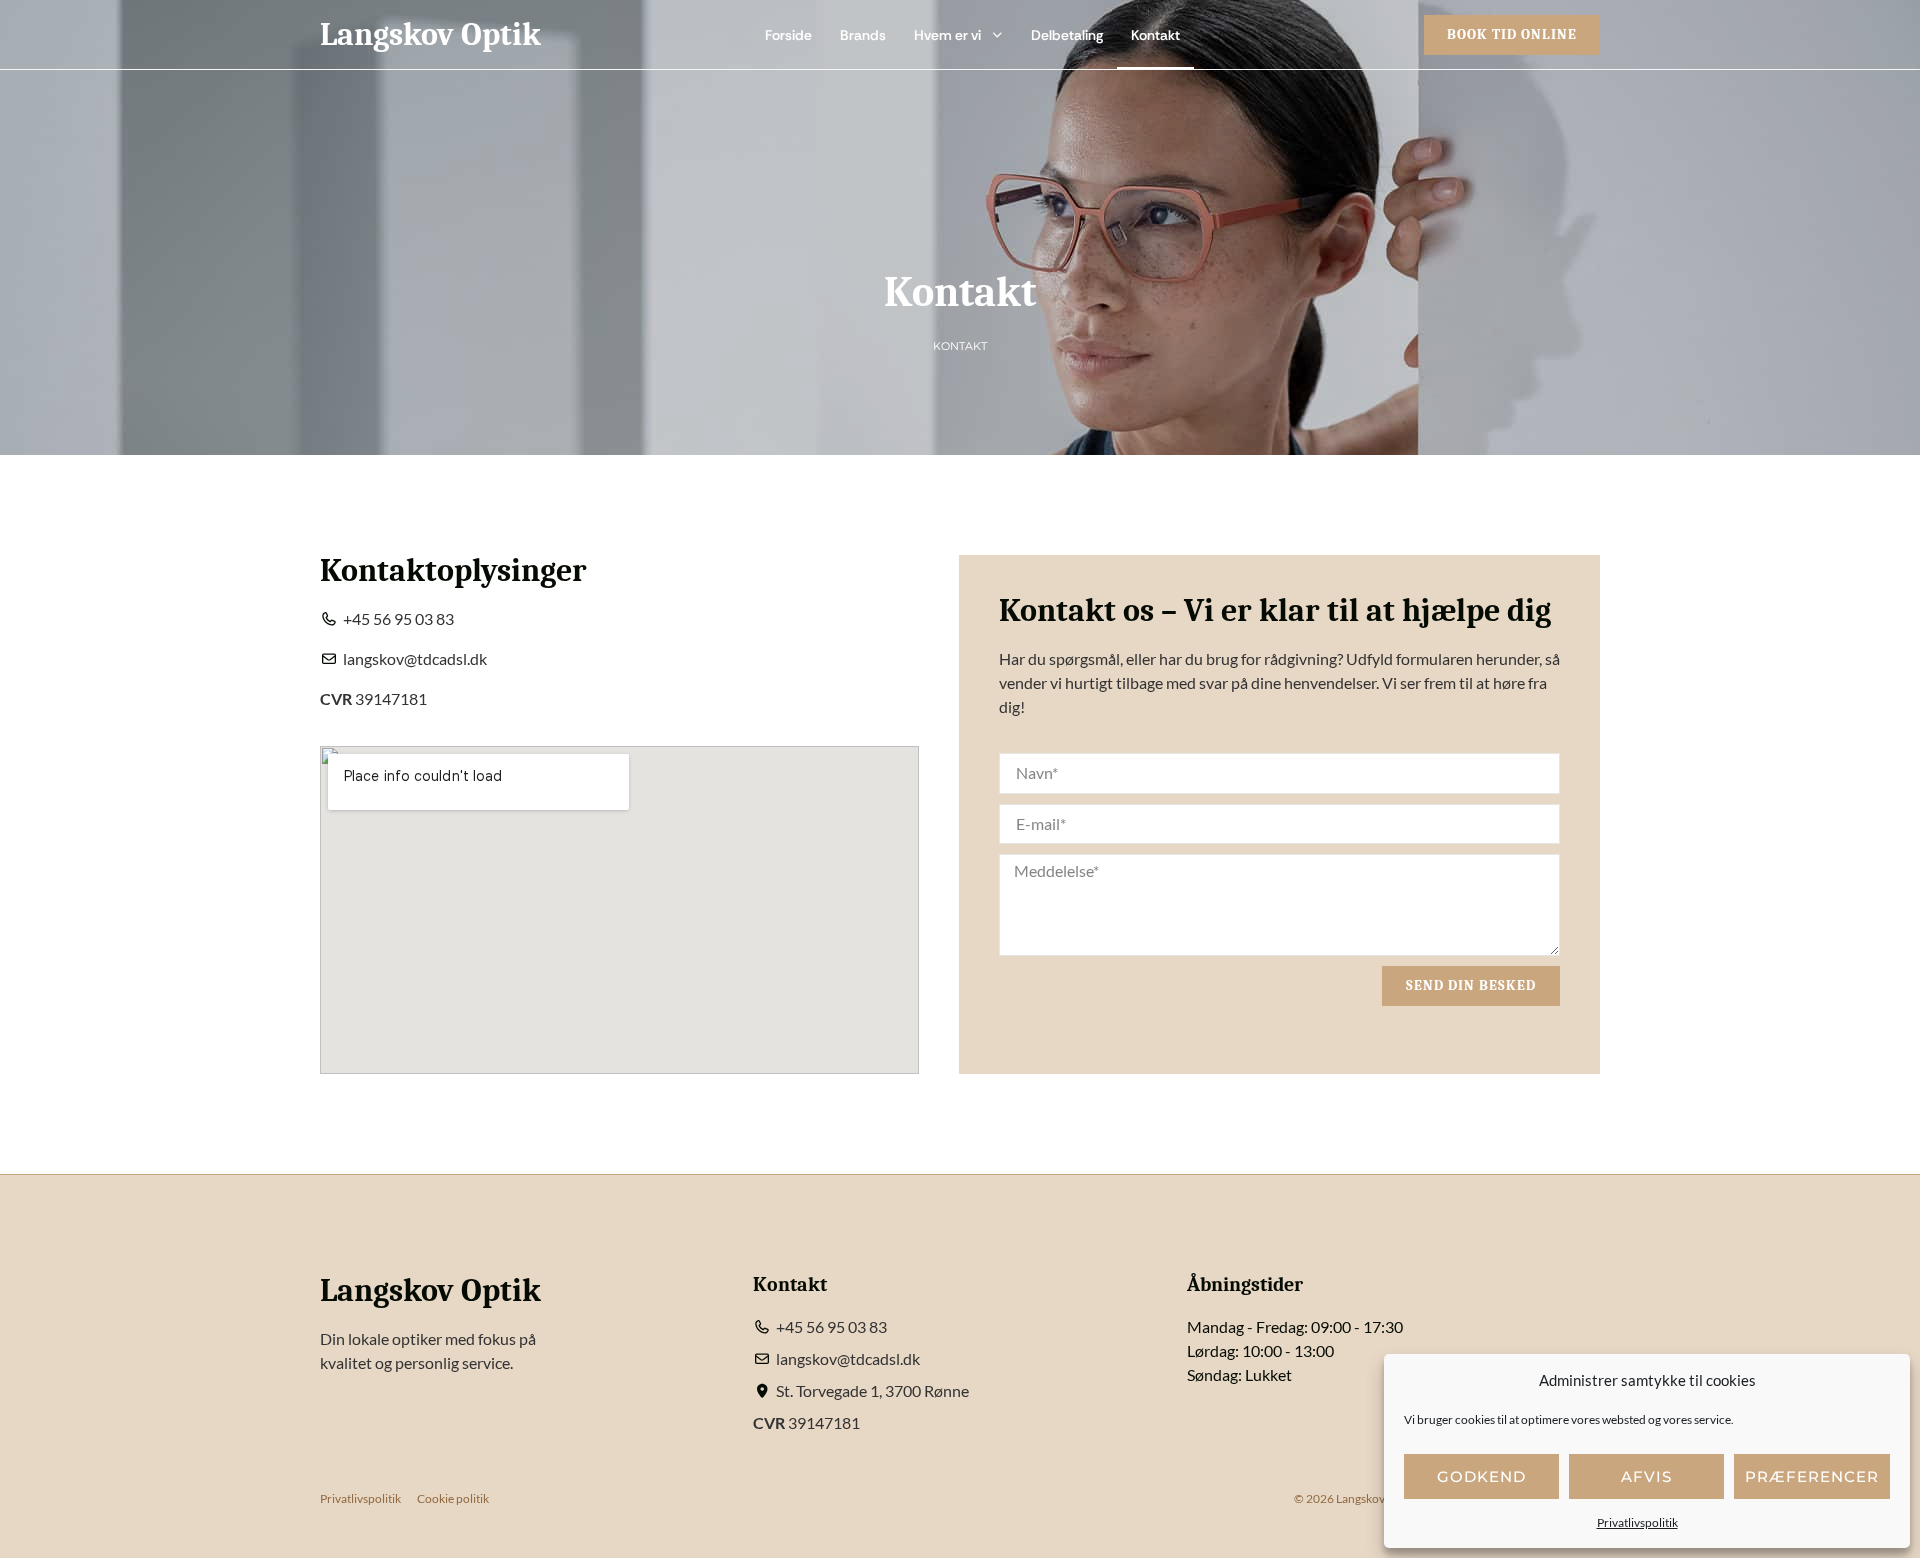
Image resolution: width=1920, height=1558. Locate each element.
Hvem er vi (947, 35)
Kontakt (1155, 35)
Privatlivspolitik (1637, 1522)
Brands (863, 35)
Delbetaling (1067, 35)
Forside (788, 35)
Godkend (1481, 1476)
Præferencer (1812, 1476)
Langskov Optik (430, 34)
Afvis (1646, 1476)
